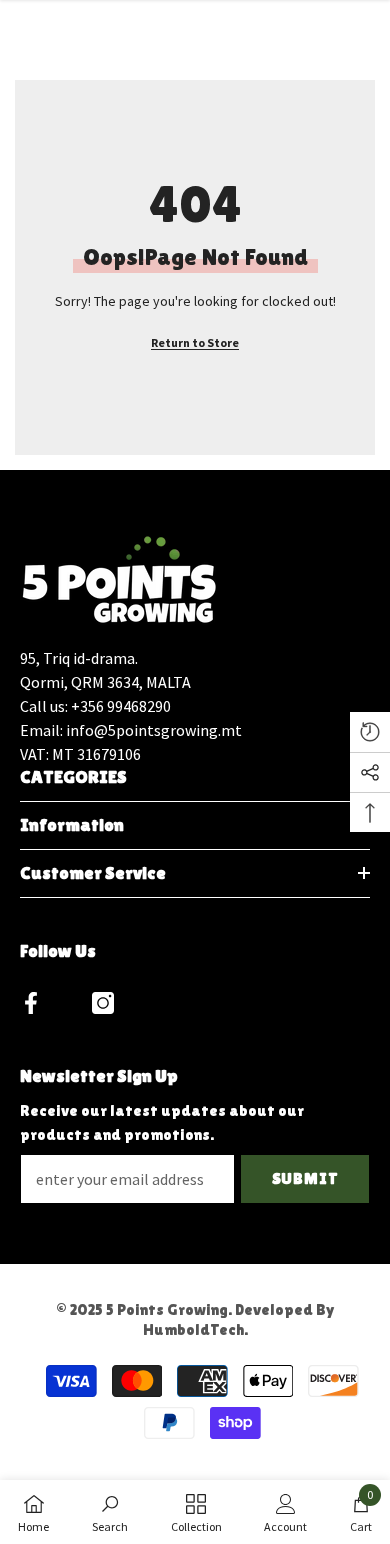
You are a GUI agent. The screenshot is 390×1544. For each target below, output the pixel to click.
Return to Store (195, 342)
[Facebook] (31, 1003)
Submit (305, 1178)
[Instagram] (103, 1003)
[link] (110, 1512)
